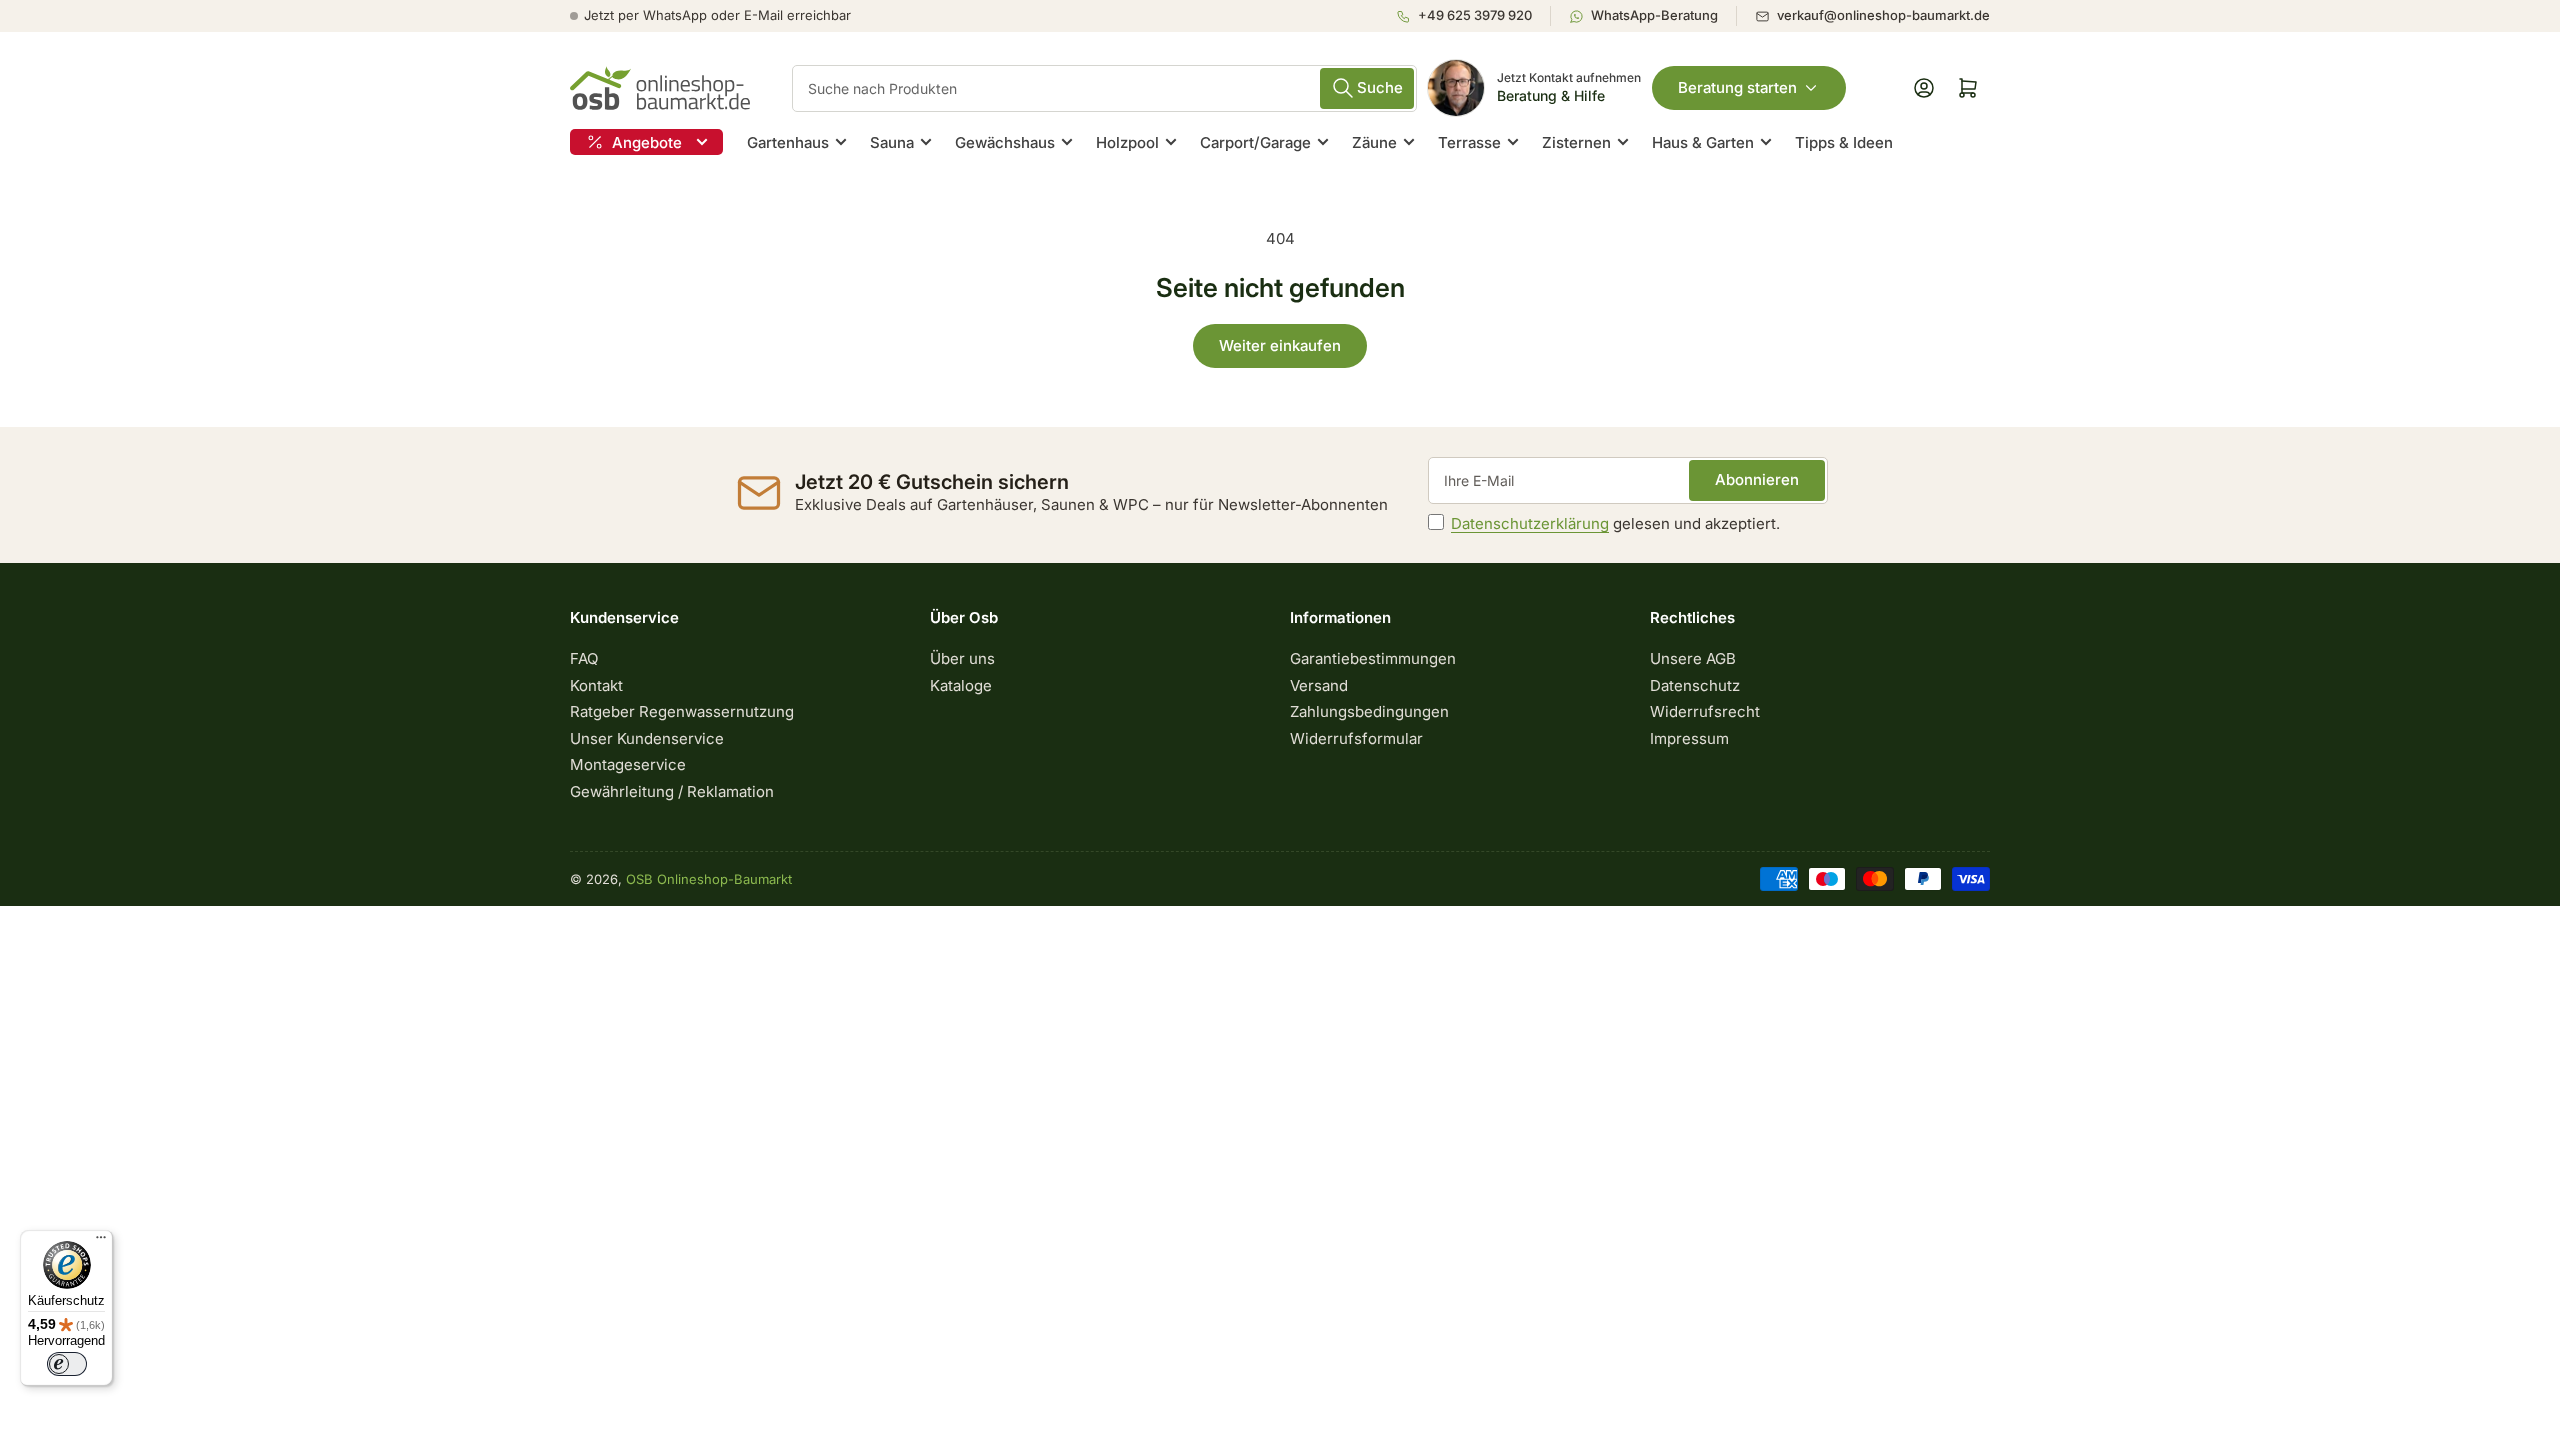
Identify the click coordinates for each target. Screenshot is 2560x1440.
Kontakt (596, 685)
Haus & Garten (1703, 142)
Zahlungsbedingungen (1369, 711)
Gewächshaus (1005, 142)
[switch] (67, 1364)
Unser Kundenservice (647, 738)
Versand (1319, 685)
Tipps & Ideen (1844, 142)
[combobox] (1104, 88)
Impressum (1689, 738)
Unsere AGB (1693, 658)
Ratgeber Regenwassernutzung (682, 711)
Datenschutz (1695, 685)
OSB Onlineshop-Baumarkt (709, 879)
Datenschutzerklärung (1530, 523)
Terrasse (1469, 142)
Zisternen (1576, 142)
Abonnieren (1757, 479)
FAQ (584, 658)
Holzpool (1127, 142)
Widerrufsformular (1356, 738)
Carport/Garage (1255, 142)
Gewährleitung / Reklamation (672, 791)
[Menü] (101, 1242)
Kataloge (961, 685)
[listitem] (1473, 16)
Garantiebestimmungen (1373, 658)
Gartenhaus (788, 142)
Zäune (1374, 142)
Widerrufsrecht (1705, 711)
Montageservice (628, 764)
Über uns (962, 658)
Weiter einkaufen (1280, 345)
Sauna (892, 142)
